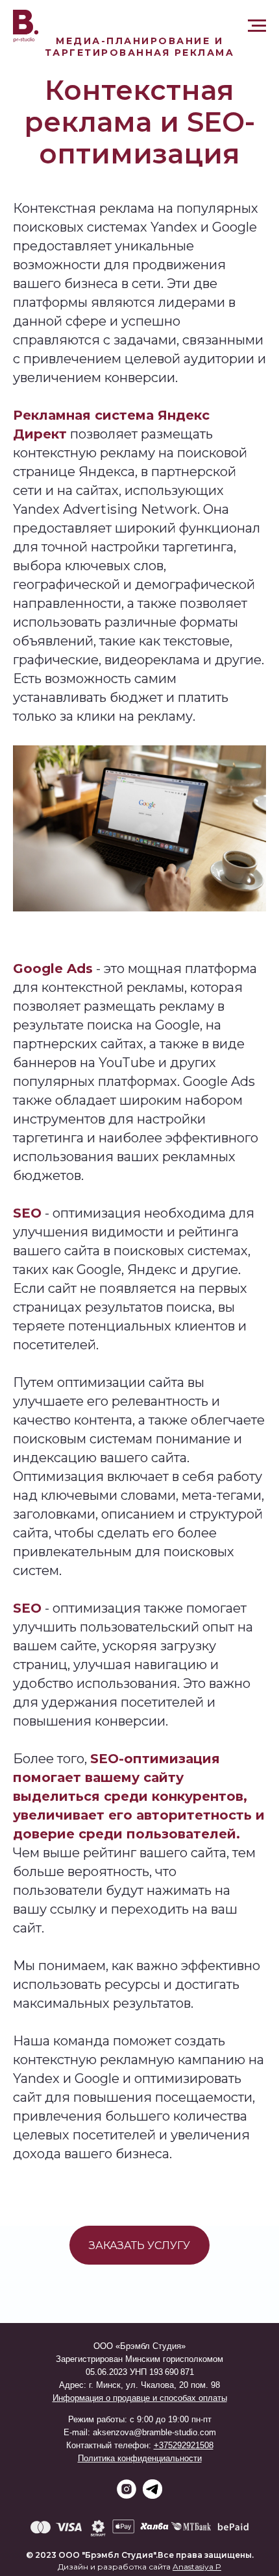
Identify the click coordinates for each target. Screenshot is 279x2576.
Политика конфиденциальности (140, 2458)
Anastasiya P (197, 2567)
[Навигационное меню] (257, 26)
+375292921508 (184, 2445)
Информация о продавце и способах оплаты (140, 2398)
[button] (139, 2245)
